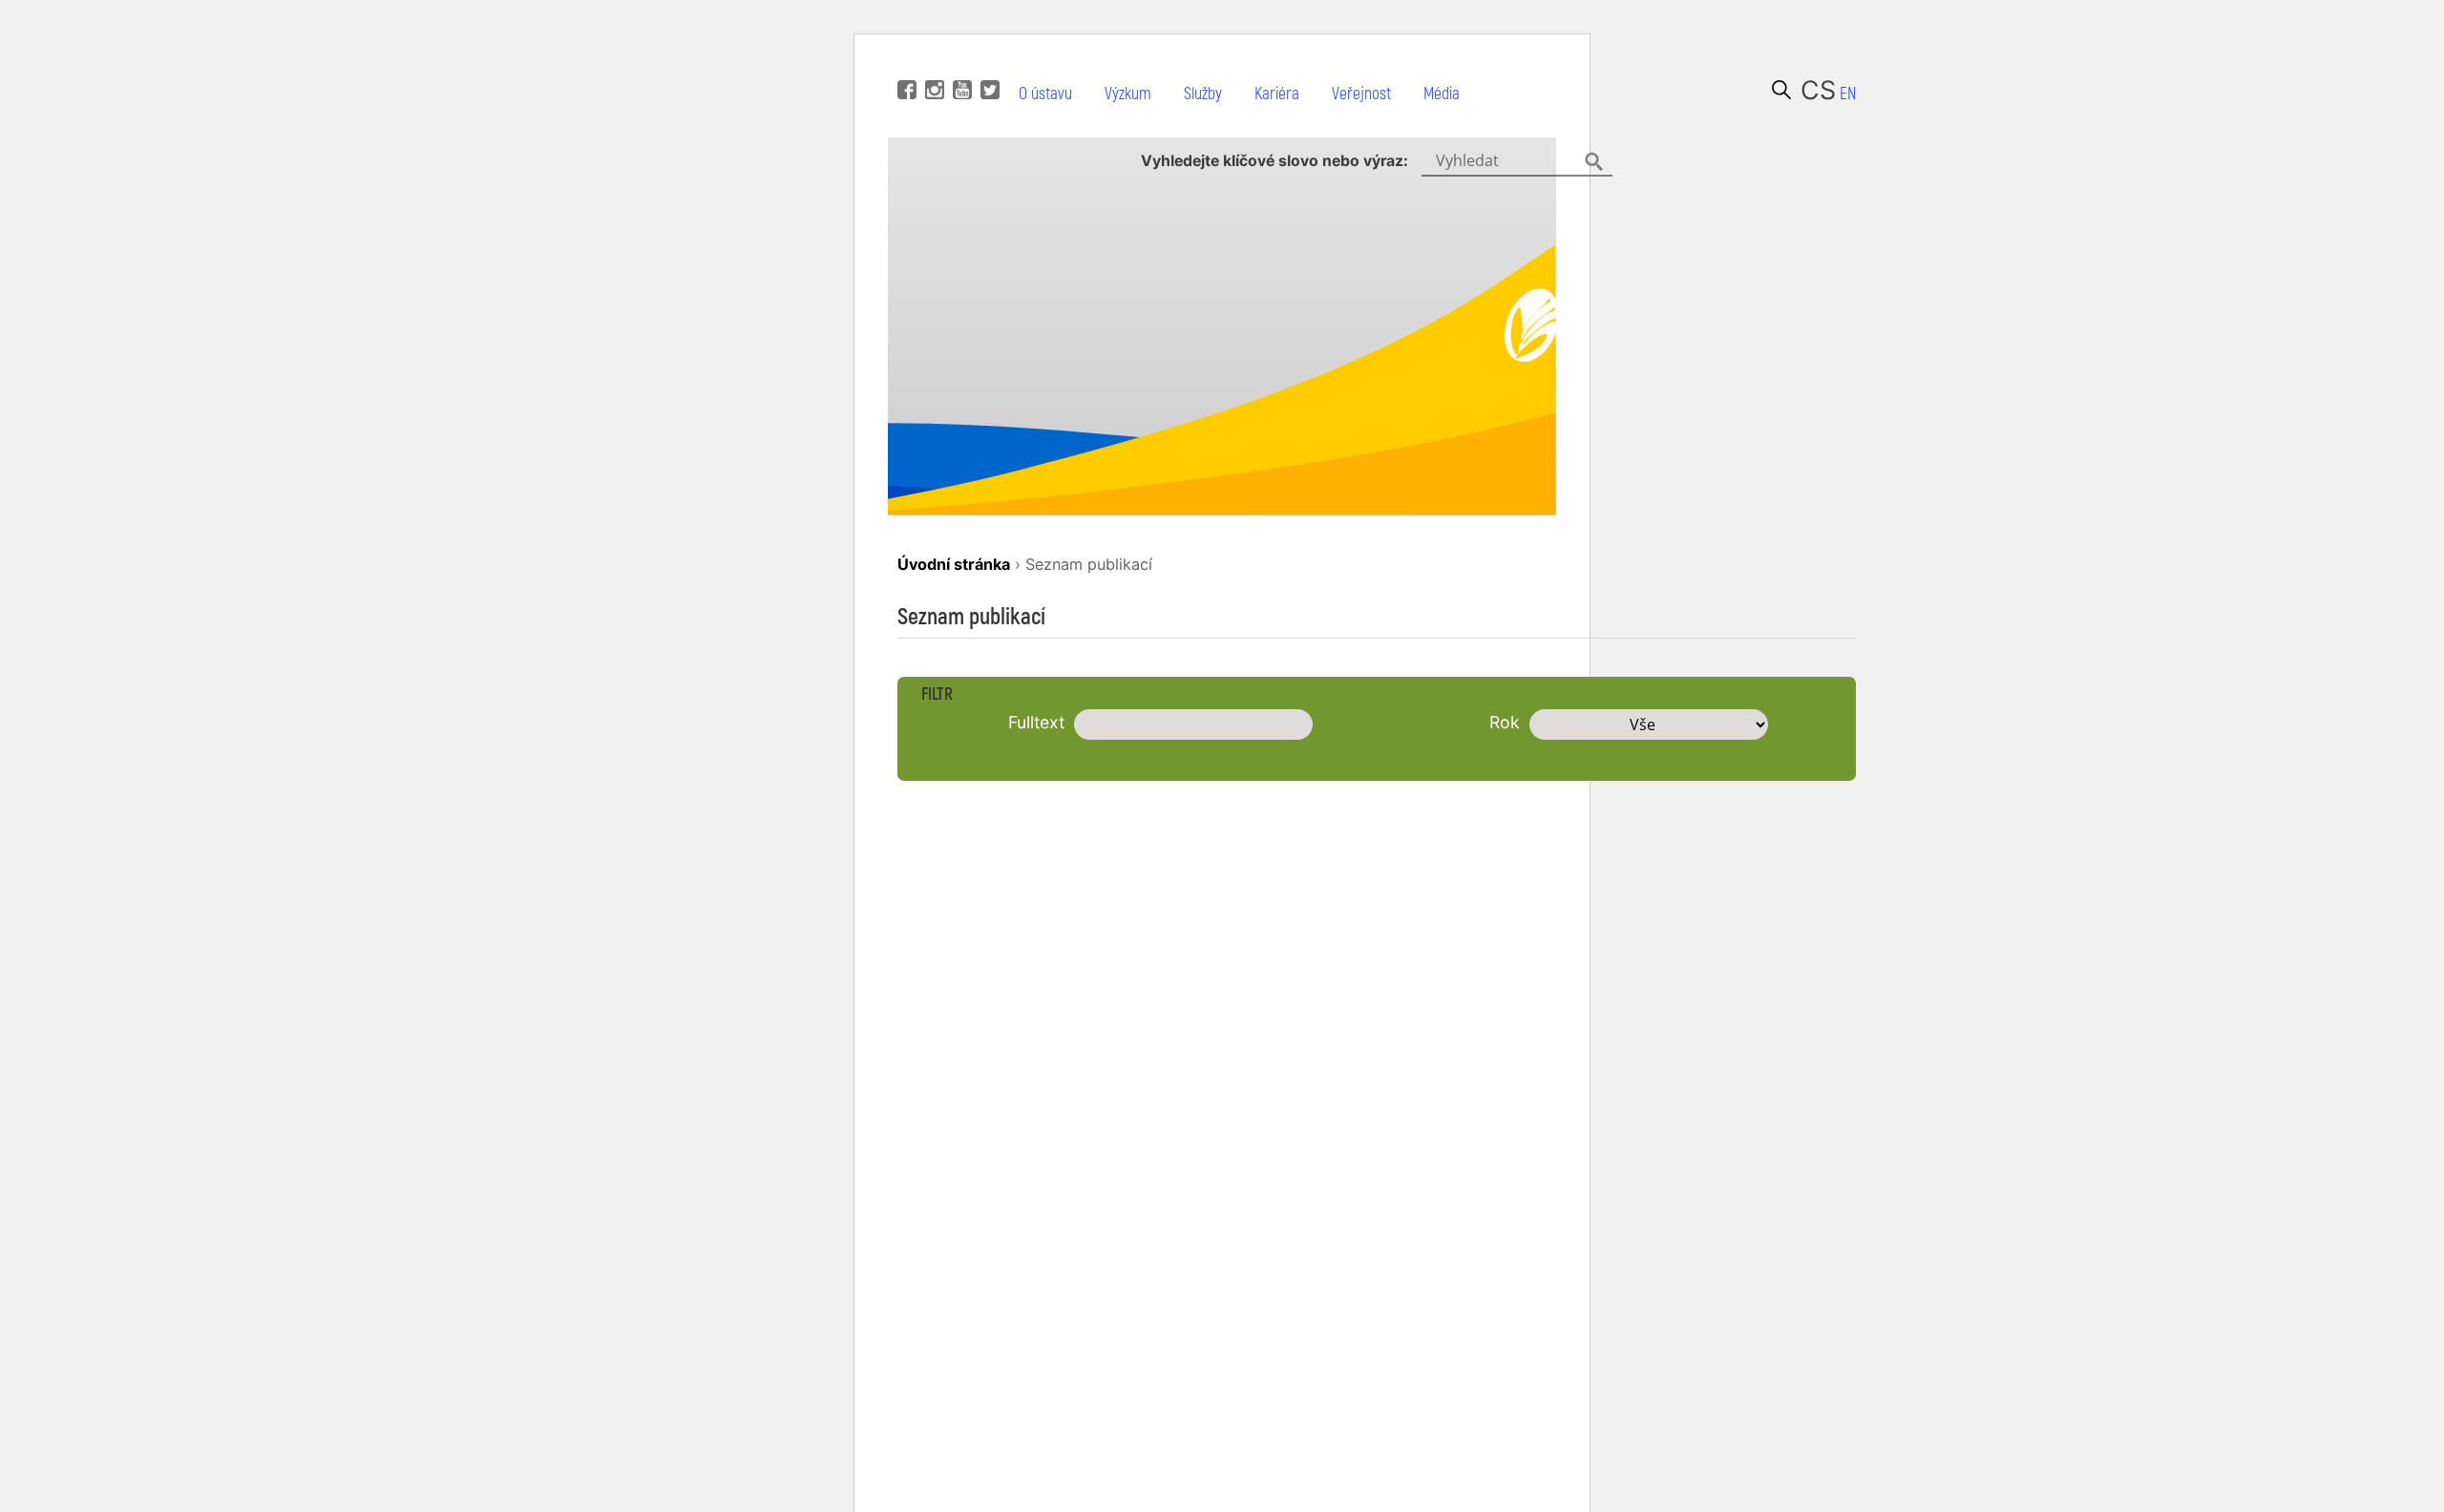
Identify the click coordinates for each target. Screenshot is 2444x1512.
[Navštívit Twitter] (988, 61)
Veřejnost (1361, 94)
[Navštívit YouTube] (960, 61)
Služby (1203, 94)
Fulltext (1036, 722)
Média (1442, 94)
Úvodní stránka (954, 564)
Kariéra (1277, 94)
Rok (1505, 722)
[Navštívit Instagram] (932, 61)
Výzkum (1128, 94)
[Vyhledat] (1781, 90)
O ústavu (1045, 94)
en (1848, 94)
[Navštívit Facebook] (905, 61)
